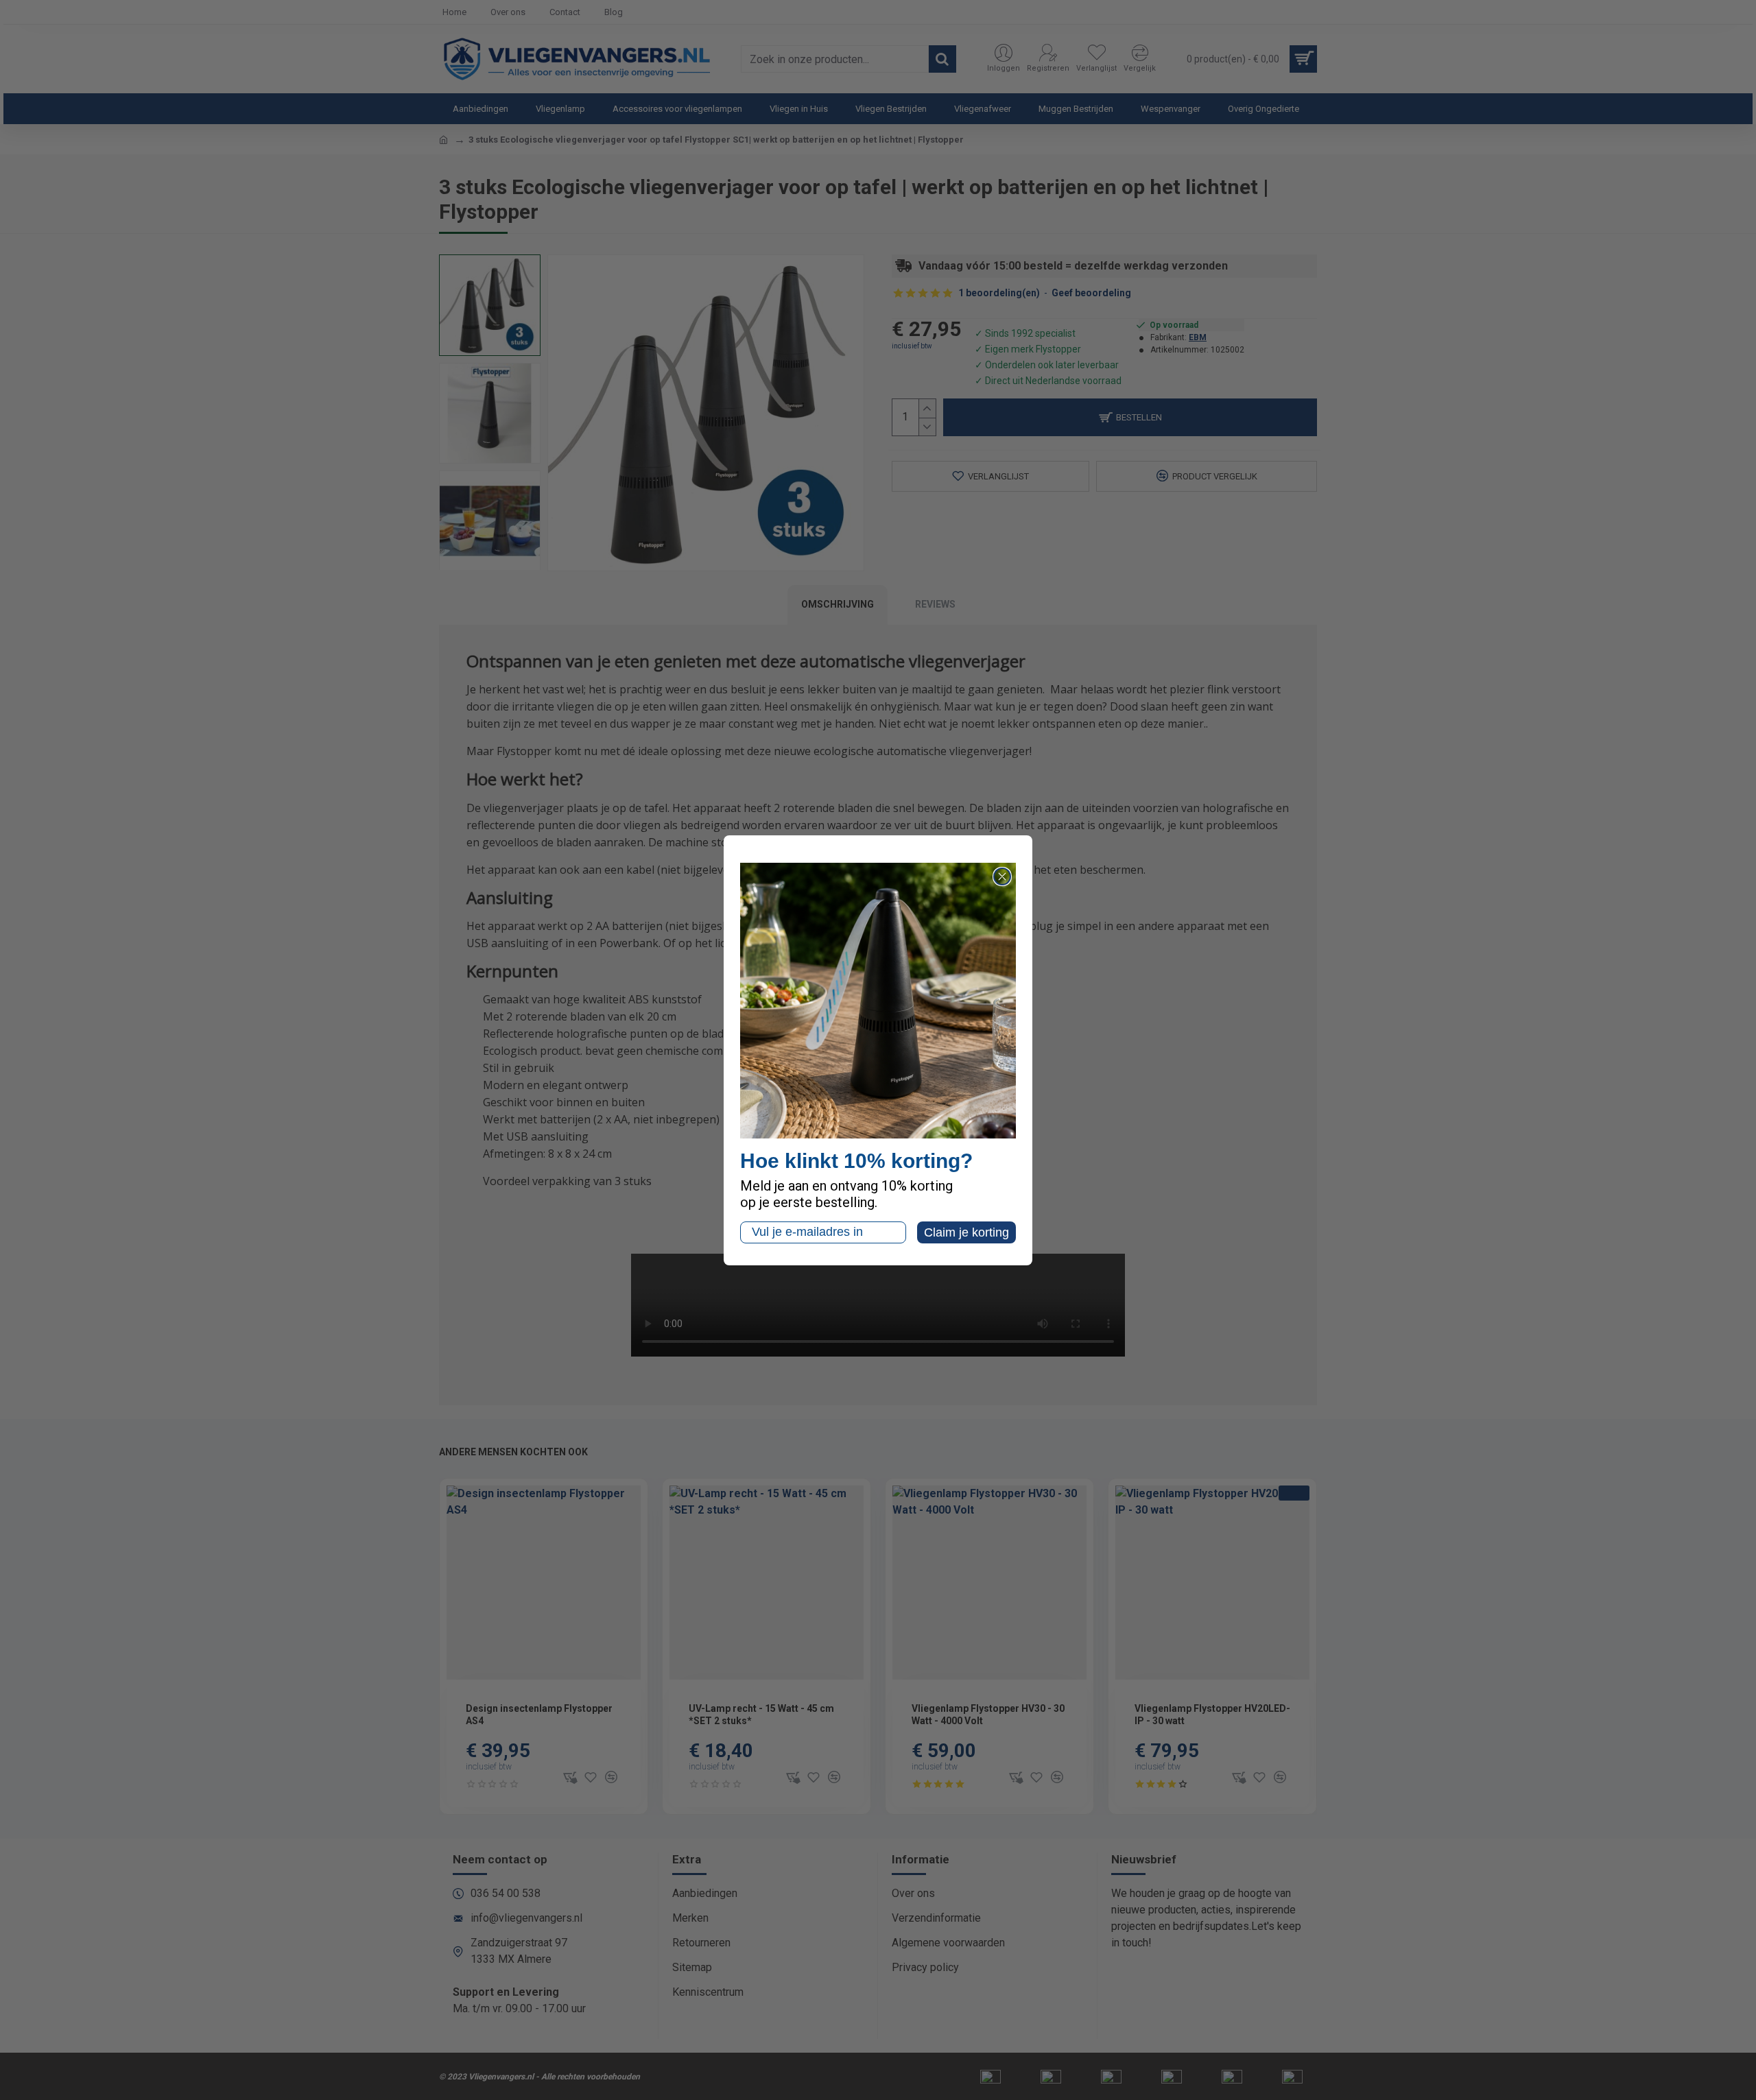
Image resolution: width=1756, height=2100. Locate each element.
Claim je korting (966, 1232)
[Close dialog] (1002, 876)
